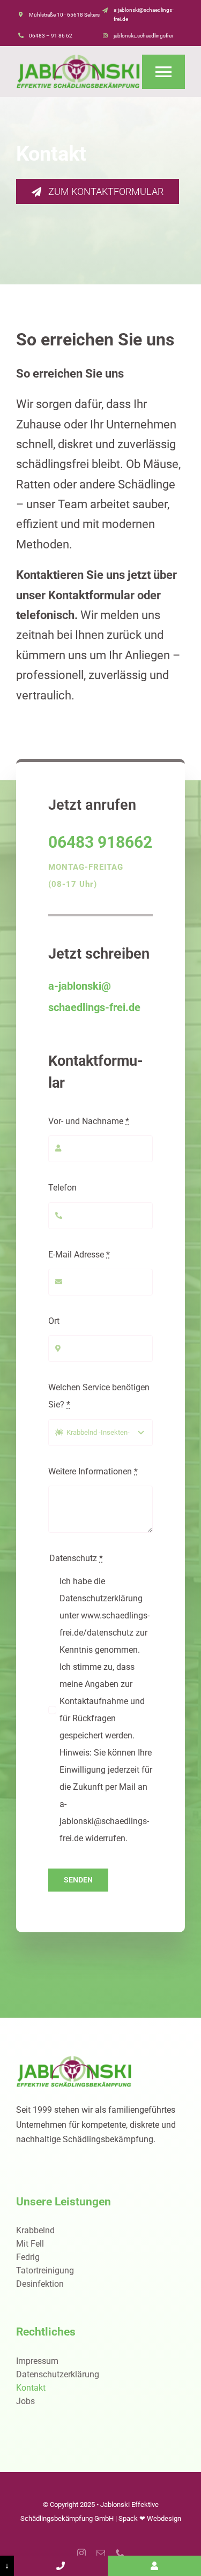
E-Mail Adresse (79, 1255)
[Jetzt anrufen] (61, 2566)
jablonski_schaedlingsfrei (143, 36)
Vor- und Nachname (89, 1121)
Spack (128, 2518)
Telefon (62, 1188)
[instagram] (81, 2553)
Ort (54, 1321)
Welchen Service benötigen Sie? (99, 1396)
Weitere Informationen (93, 1471)
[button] (19, 2557)
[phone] (120, 2553)
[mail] (101, 2553)
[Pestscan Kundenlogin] (154, 2566)
